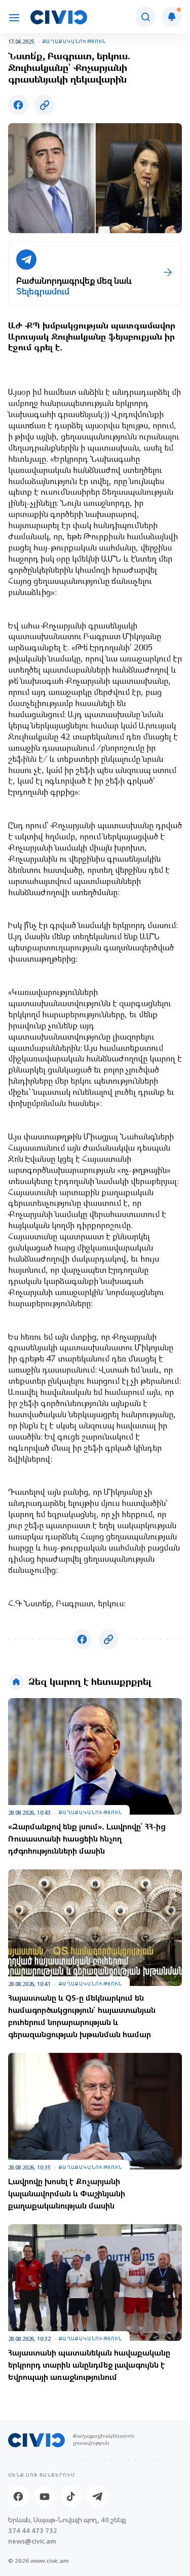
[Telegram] (97, 2496)
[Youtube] (45, 2496)
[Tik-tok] (71, 2496)
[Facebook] (18, 2496)
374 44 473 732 (33, 2531)
